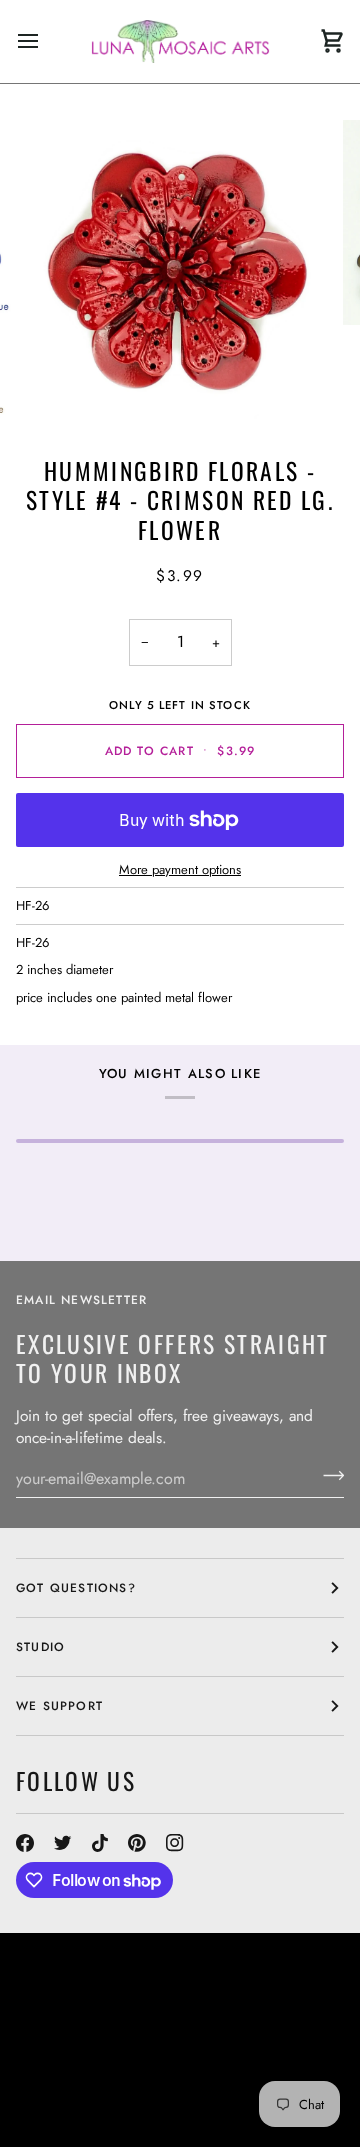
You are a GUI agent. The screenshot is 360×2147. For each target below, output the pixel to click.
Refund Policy (68, 2098)
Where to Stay (207, 2062)
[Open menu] (46, 41)
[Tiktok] (100, 1843)
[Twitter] (63, 1843)
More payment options (180, 869)
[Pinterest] (137, 1843)
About (296, 2026)
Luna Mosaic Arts (97, 2026)
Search (237, 2026)
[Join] (327, 1476)
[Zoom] (64, 388)
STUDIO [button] (40, 1647)
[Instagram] (175, 1843)
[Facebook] (25, 1843)
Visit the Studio (145, 2044)
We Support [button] (59, 1706)
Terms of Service (193, 2098)
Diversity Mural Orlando (108, 2080)
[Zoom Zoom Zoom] (180, 273)
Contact (46, 2044)
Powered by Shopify (207, 2116)
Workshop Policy (80, 2062)
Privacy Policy (69, 2116)
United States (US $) (106, 1984)
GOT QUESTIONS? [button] (76, 1588)
